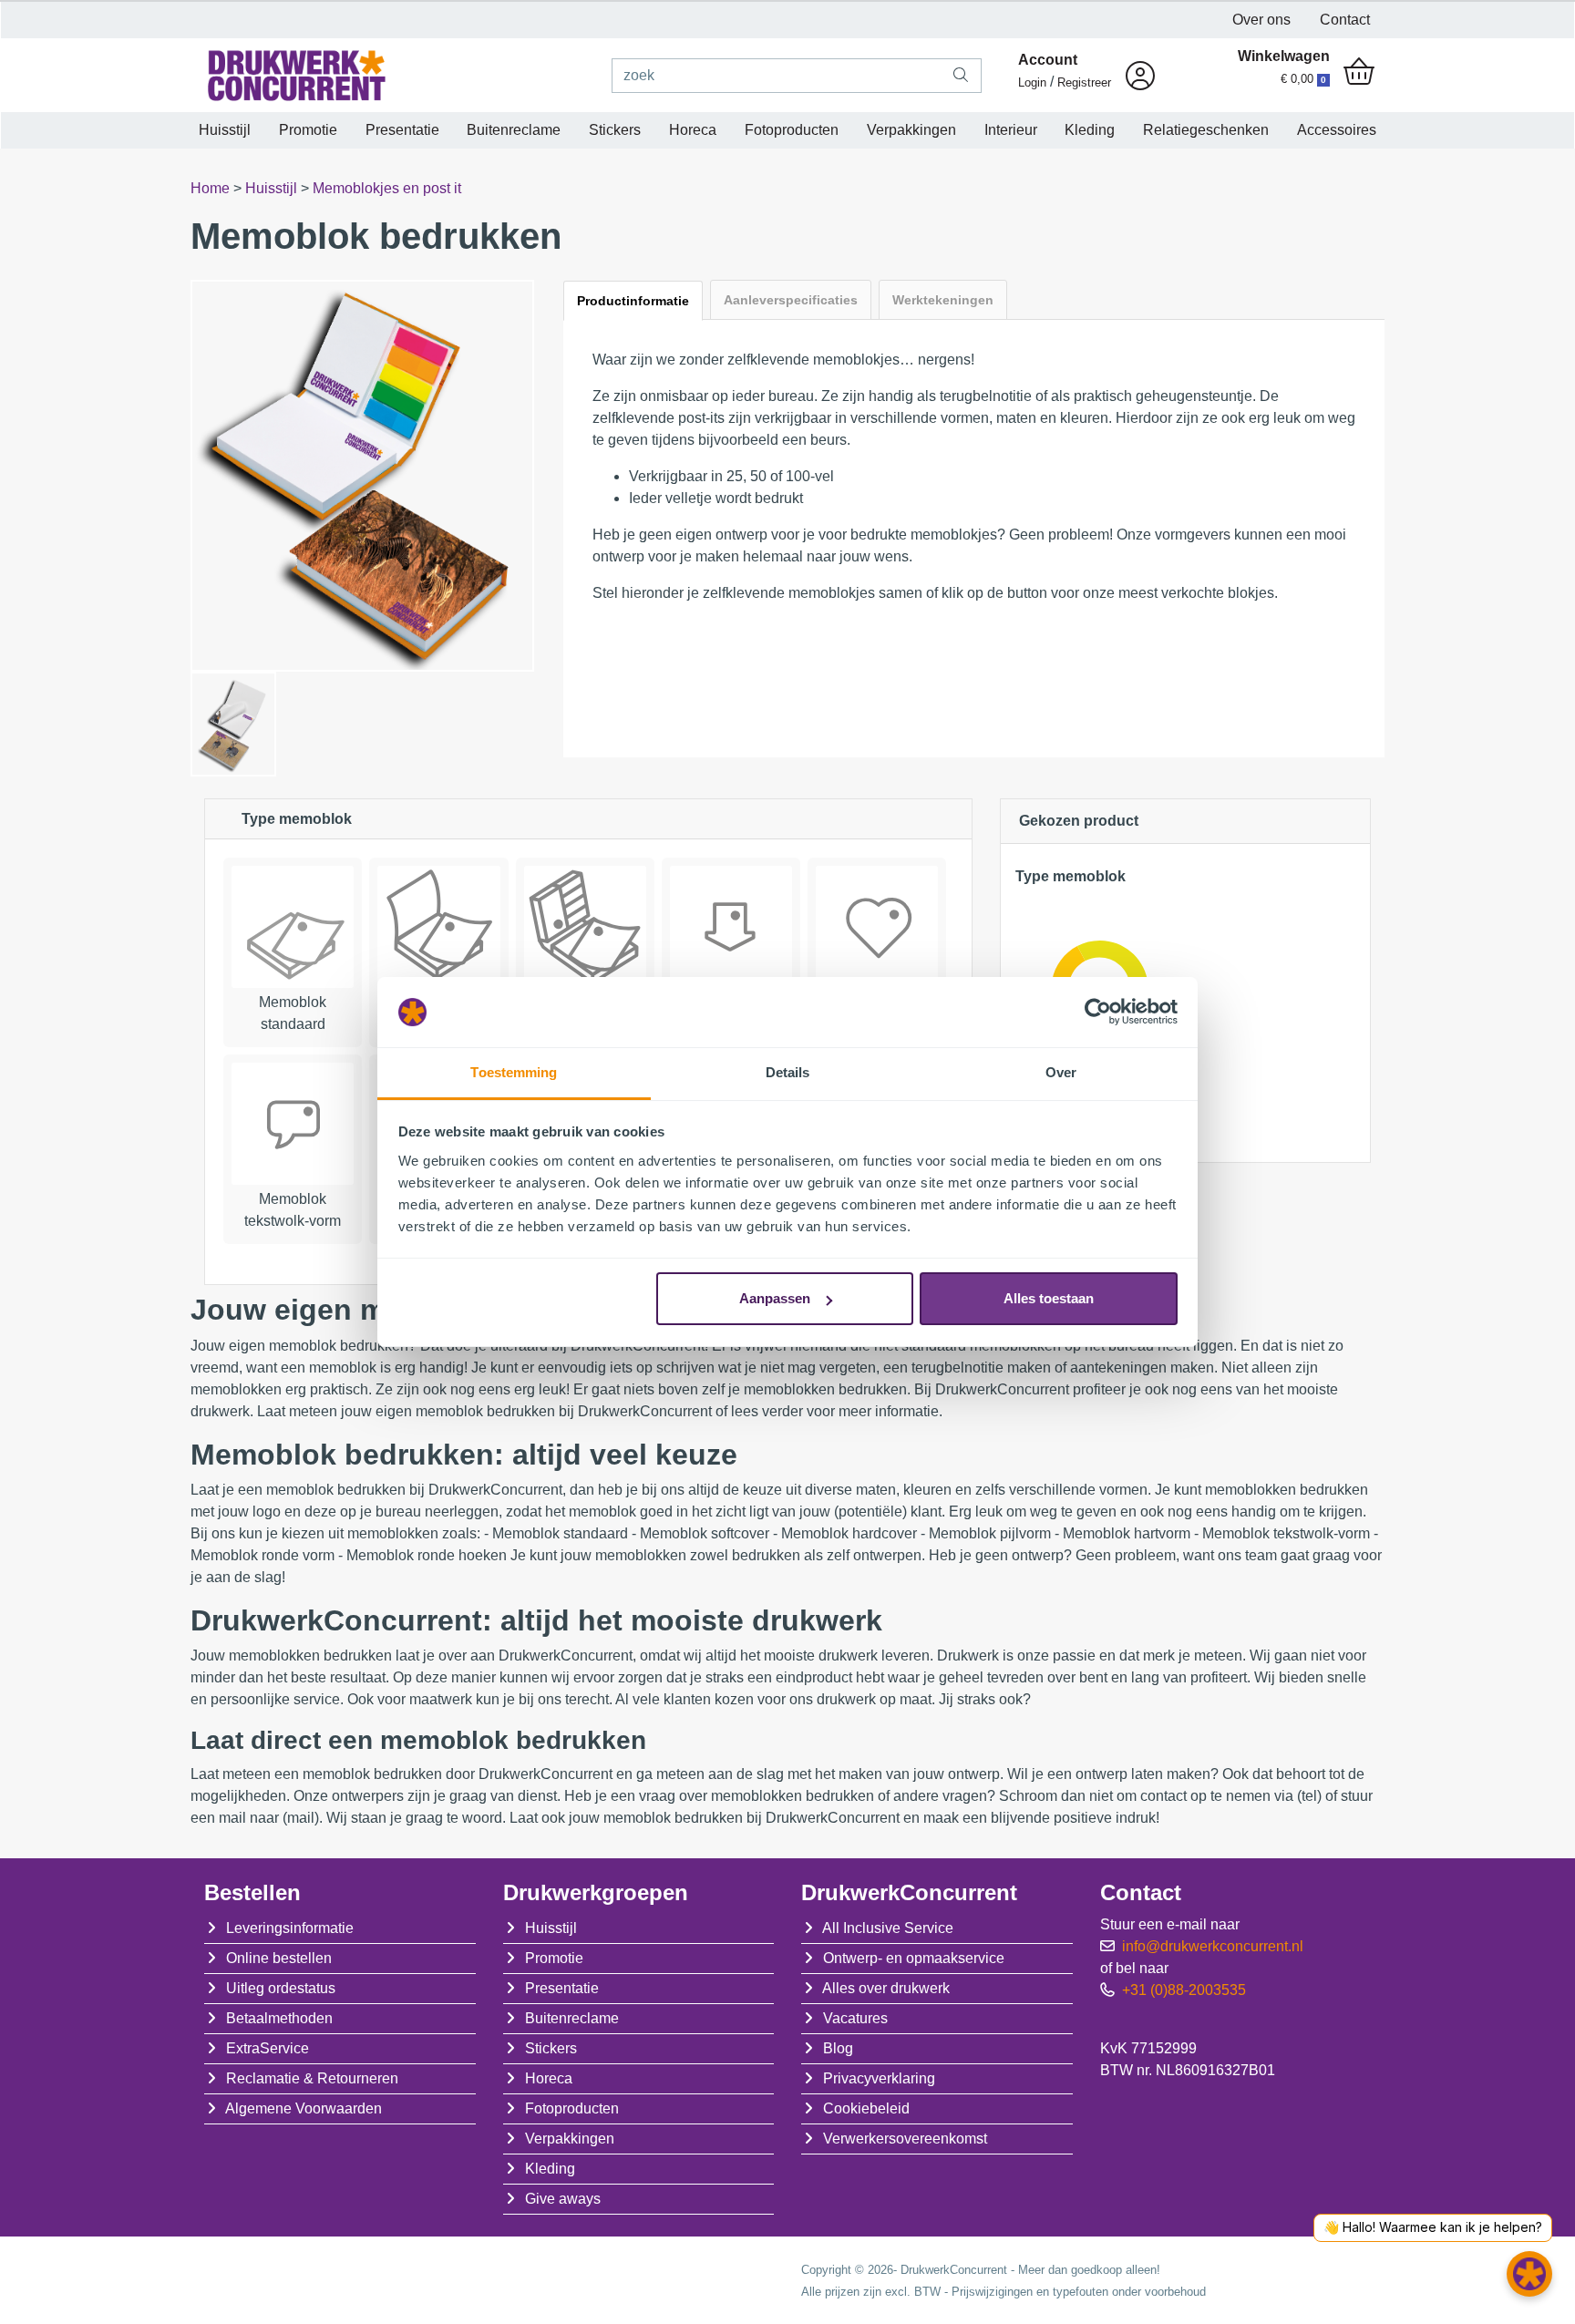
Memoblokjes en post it (387, 188)
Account (1048, 60)
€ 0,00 (1303, 79)
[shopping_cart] (1359, 73)
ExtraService (268, 2048)
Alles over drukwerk (886, 1988)
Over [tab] (1061, 1072)
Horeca (693, 130)
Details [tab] (788, 1072)
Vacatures (855, 2018)
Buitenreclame (514, 130)
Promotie (308, 130)
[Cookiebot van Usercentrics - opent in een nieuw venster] (1098, 1013)
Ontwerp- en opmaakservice (914, 1958)
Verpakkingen (911, 130)
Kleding (1090, 130)
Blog (838, 2048)
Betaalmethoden (279, 2018)
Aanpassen (775, 1298)
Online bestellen (279, 1958)
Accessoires (1337, 130)
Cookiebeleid (866, 2108)
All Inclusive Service (888, 1928)
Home (212, 188)
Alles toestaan (1049, 1298)
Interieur (1011, 130)
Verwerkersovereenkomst (905, 2139)
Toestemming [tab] (514, 1072)
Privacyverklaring (879, 2078)
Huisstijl (225, 130)
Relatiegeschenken (1206, 130)
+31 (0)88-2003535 (1184, 1990)
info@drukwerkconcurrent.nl (1213, 1946)
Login (1032, 82)
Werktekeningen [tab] (943, 300)
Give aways (563, 2199)
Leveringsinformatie (290, 1928)
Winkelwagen (1284, 56)
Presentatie (402, 130)
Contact (1345, 20)
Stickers (615, 130)
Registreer (1084, 82)
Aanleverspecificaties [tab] (791, 300)
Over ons (1261, 20)
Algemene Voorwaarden (304, 2108)
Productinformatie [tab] (633, 301)
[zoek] (961, 76)
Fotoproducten (792, 130)
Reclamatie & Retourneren (312, 2078)
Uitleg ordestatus (281, 1988)
